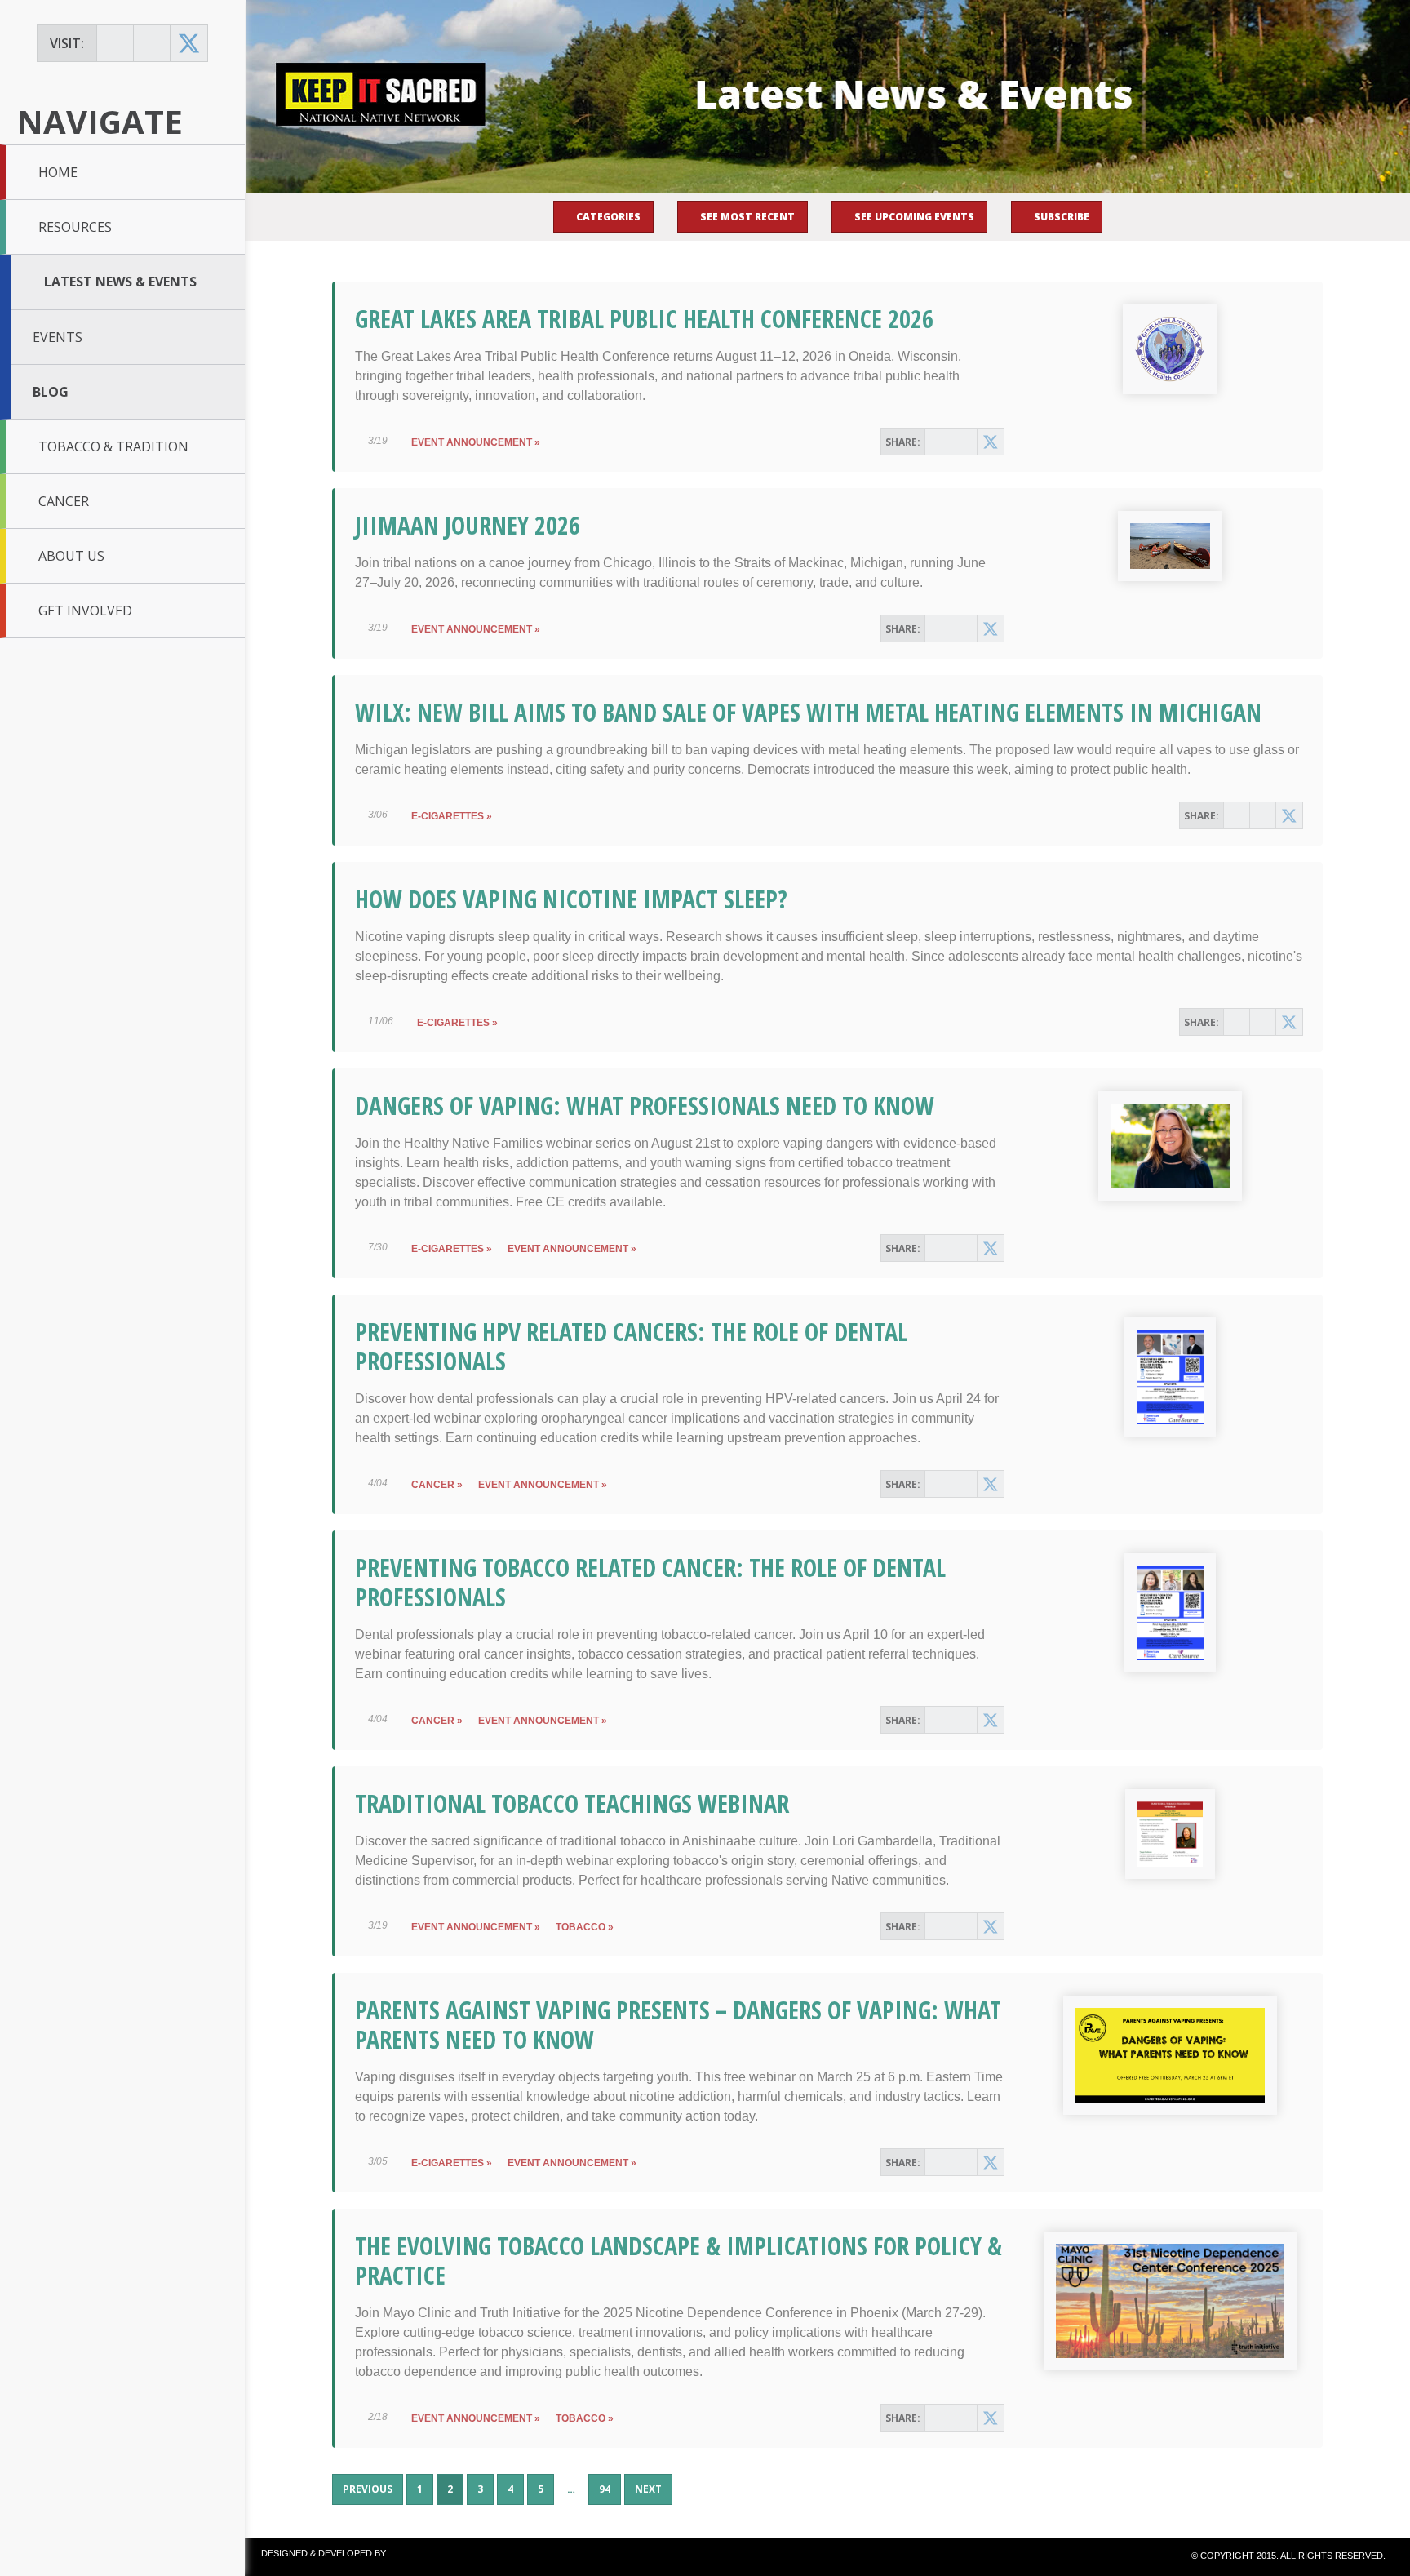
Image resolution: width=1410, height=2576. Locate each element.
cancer (433, 1485)
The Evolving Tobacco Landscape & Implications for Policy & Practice (678, 2261)
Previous (368, 2489)
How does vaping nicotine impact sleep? (571, 899)
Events (58, 337)
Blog (51, 392)
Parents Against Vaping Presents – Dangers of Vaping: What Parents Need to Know (678, 2025)
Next (648, 2489)
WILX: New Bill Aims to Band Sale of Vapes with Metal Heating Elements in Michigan (808, 712)
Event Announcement (472, 442)
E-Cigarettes (448, 816)
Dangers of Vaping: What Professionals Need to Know (645, 1106)
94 (610, 2493)
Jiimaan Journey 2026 (468, 525)
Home (58, 172)
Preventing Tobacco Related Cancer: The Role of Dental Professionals (650, 1582)
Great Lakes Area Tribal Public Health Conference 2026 (644, 319)
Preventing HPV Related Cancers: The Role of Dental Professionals (631, 1346)
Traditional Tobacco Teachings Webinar (572, 1803)
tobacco (581, 1927)
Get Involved (85, 611)
